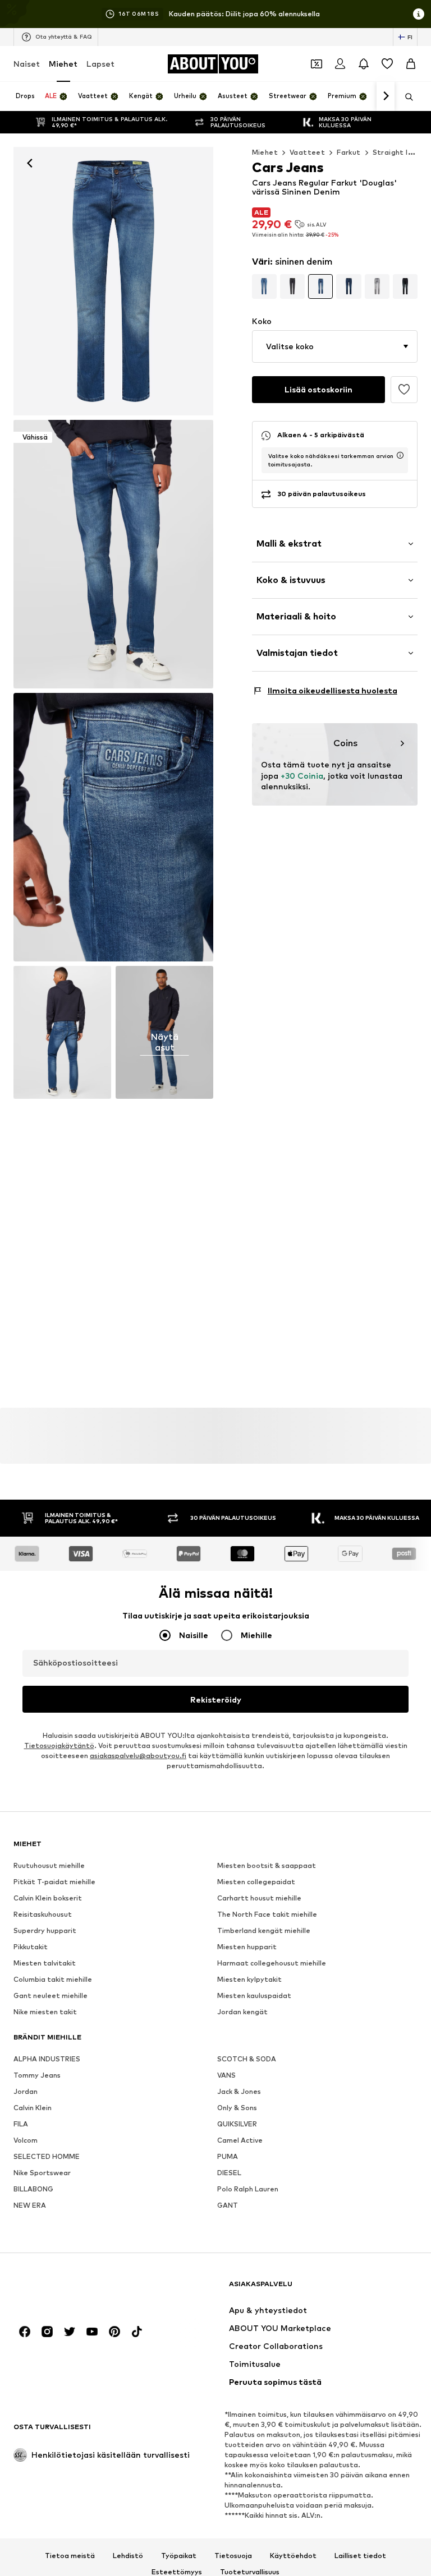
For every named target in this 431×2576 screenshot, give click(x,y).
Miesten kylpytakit (249, 1979)
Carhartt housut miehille (259, 1898)
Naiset (27, 64)
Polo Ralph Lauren (248, 2189)
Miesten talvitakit (45, 1963)
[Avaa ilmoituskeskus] (364, 64)
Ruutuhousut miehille (49, 1865)
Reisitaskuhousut (43, 1914)
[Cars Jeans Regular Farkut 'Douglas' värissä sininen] (113, 827)
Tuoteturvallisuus (250, 2572)
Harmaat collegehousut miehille (272, 1963)
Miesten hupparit (247, 1947)
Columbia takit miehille (53, 1979)
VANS (226, 2075)
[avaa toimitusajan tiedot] (400, 455)
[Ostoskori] (411, 64)
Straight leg (395, 152)
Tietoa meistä (70, 2556)
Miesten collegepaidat (256, 1882)
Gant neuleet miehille (51, 1995)
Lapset (100, 64)
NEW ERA (30, 2205)
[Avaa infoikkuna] (419, 14)
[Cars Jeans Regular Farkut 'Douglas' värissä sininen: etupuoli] (113, 281)
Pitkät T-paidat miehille (54, 1882)
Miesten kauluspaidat (254, 1995)
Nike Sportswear (42, 2173)
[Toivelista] (387, 64)
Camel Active (240, 2140)
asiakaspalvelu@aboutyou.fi (138, 1756)
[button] (335, 346)
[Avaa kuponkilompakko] (317, 64)
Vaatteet (307, 152)
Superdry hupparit (45, 1930)
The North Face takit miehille (267, 1914)
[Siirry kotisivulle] (75, 2289)
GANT (228, 2205)
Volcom (26, 2140)
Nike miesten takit (45, 2012)
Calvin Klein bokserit (48, 1898)
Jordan (26, 2091)
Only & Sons (237, 2108)
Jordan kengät (242, 2012)
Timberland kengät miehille (264, 1930)
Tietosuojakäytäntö (59, 1745)
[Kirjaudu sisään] (340, 64)
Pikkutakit (31, 1947)
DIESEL (229, 2173)
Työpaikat (179, 2556)
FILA (21, 2124)
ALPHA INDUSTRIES (47, 2059)
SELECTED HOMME (47, 2156)
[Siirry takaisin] (30, 163)
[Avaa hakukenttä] (405, 97)
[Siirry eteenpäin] (386, 96)
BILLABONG (33, 2189)
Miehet (63, 64)
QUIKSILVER (237, 2124)
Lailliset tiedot (360, 2556)
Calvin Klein (33, 2108)
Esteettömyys (177, 2572)
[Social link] (25, 2332)
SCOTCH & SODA (247, 2059)
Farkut (349, 152)
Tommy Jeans (37, 2075)
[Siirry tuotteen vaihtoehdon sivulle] (264, 286)
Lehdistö (128, 2556)
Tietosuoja (233, 2556)
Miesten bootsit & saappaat (267, 1865)
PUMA (228, 2156)
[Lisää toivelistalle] (404, 390)
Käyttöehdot (293, 2556)
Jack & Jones (239, 2091)
